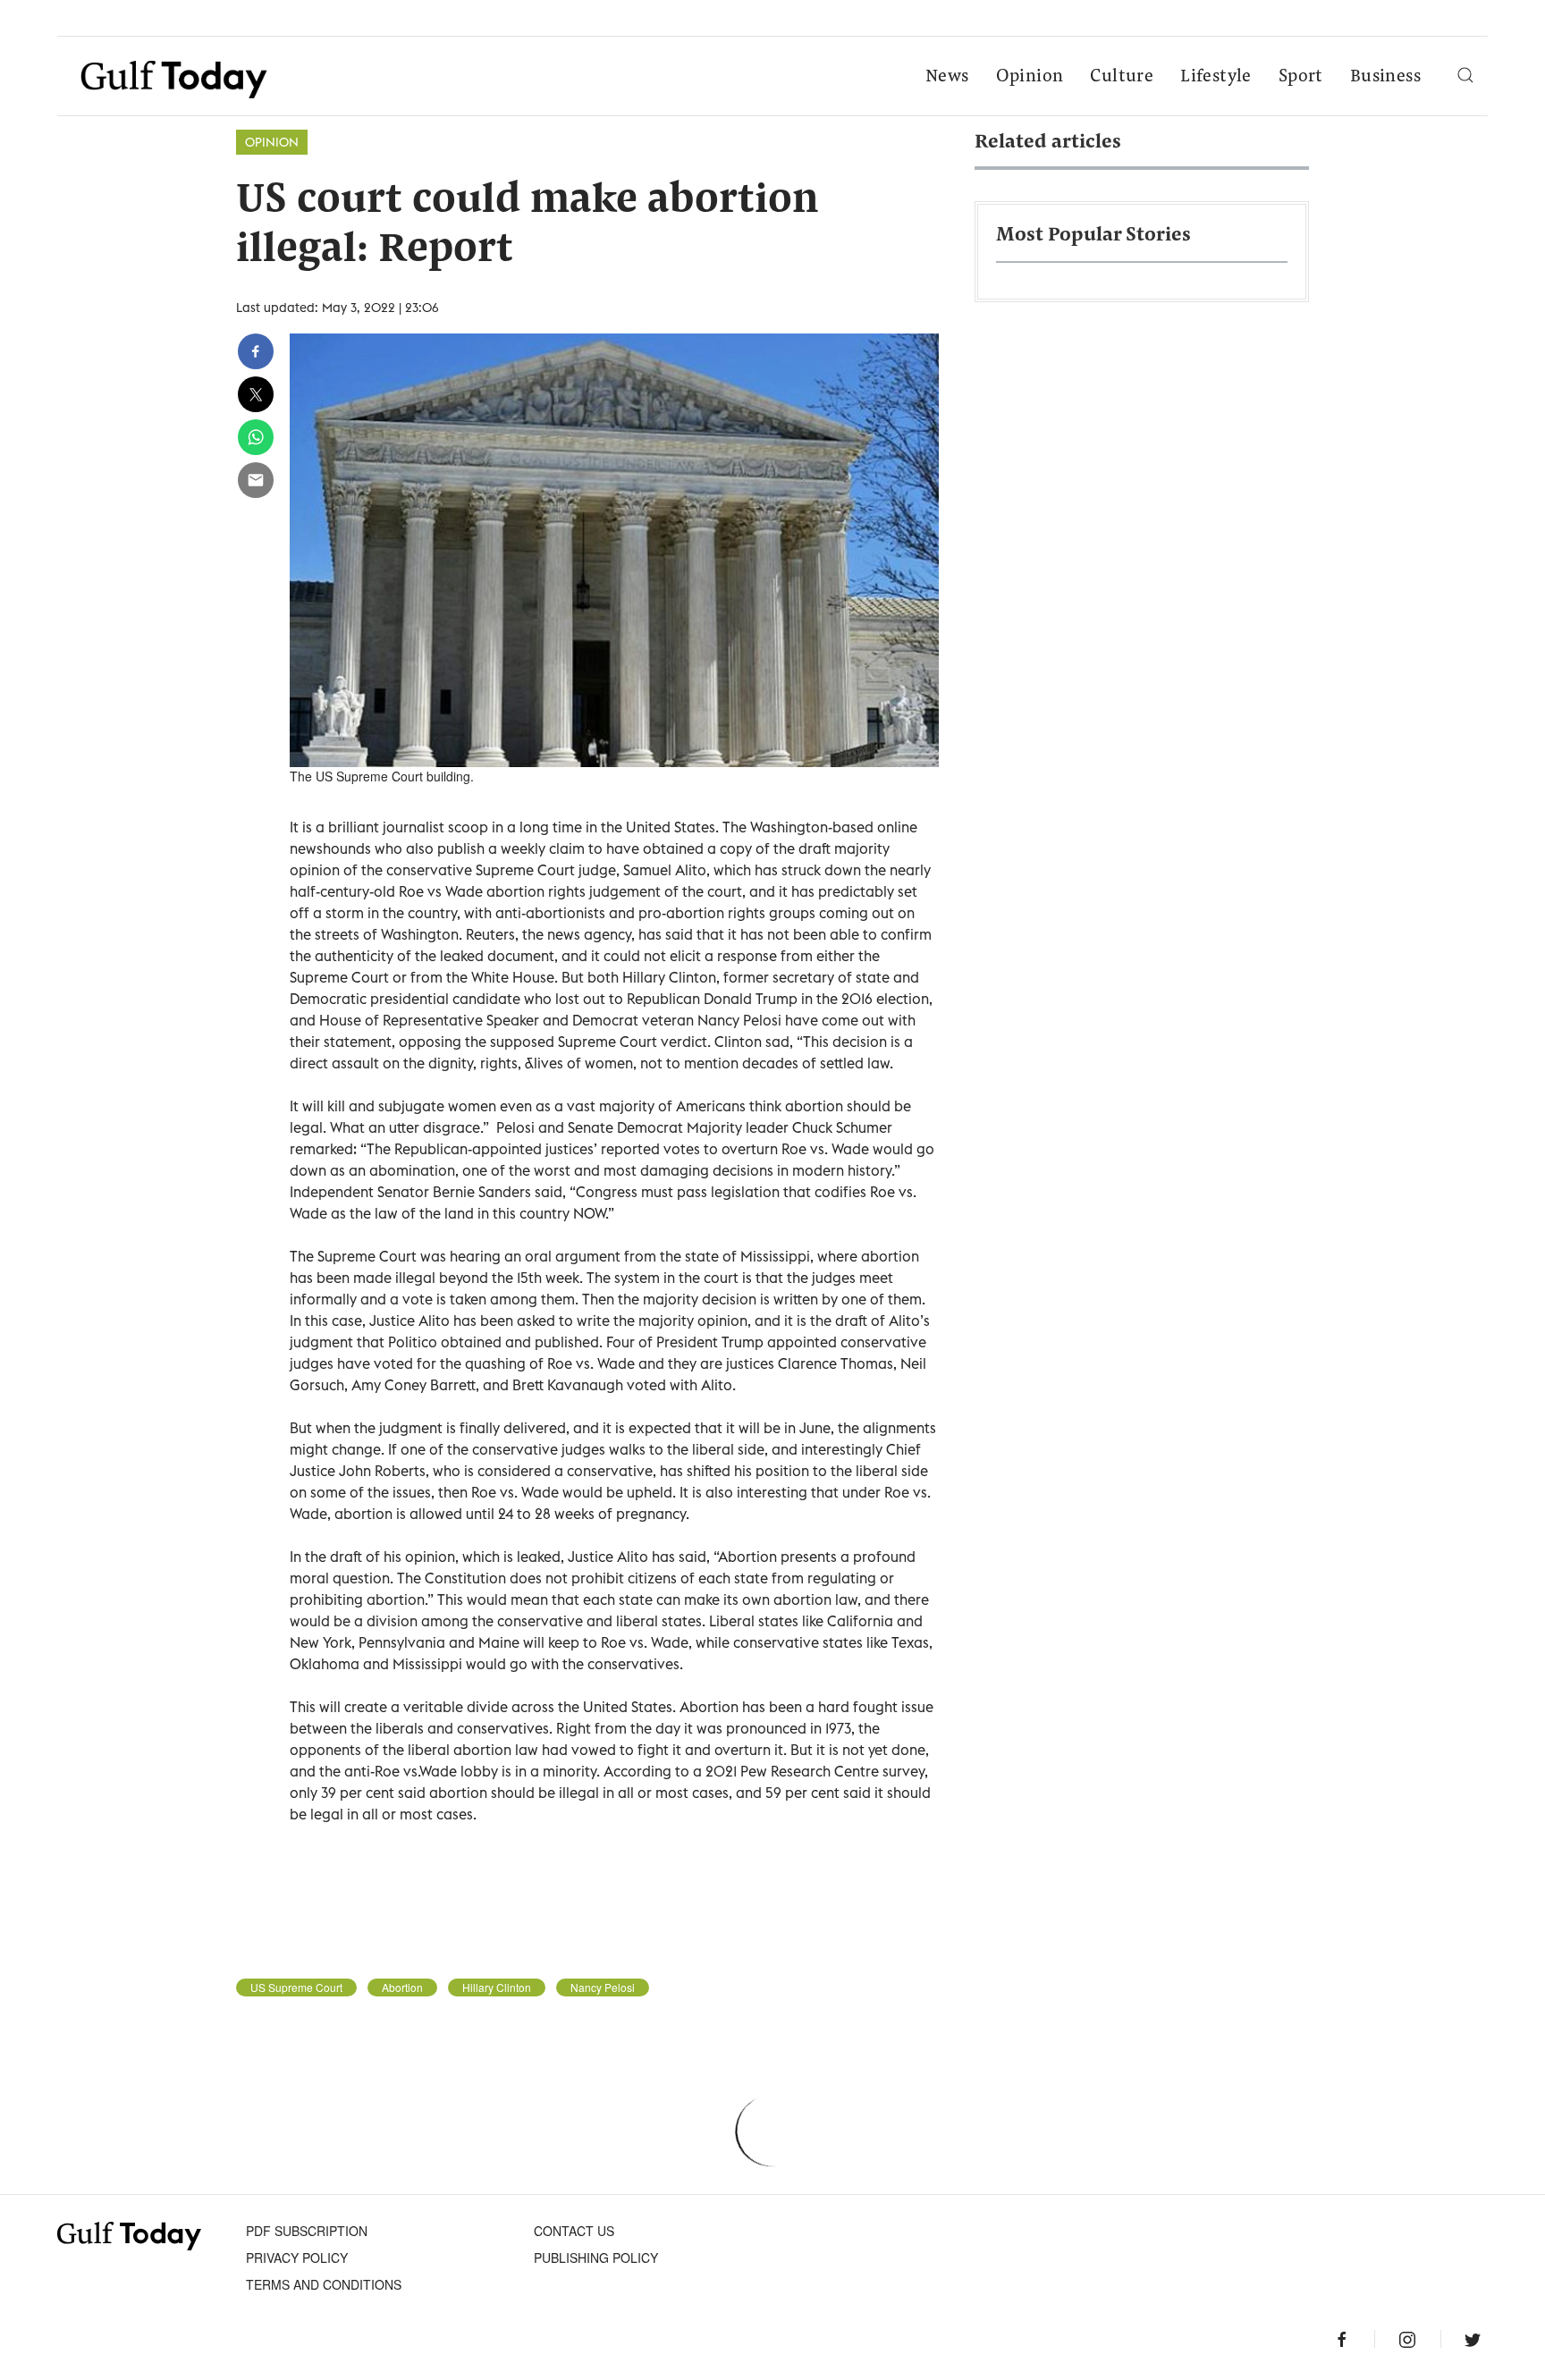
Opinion (1030, 77)
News (947, 77)
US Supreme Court (296, 1988)
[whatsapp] (256, 437)
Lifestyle (1216, 77)
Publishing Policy (596, 2258)
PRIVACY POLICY (297, 2258)
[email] (256, 480)
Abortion (402, 1988)
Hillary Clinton (497, 1988)
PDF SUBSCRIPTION (307, 2231)
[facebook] (256, 351)
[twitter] (256, 394)
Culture (1122, 77)
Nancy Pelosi (603, 1988)
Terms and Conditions (324, 2284)
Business (1385, 77)
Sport (1301, 77)
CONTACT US (574, 2231)
